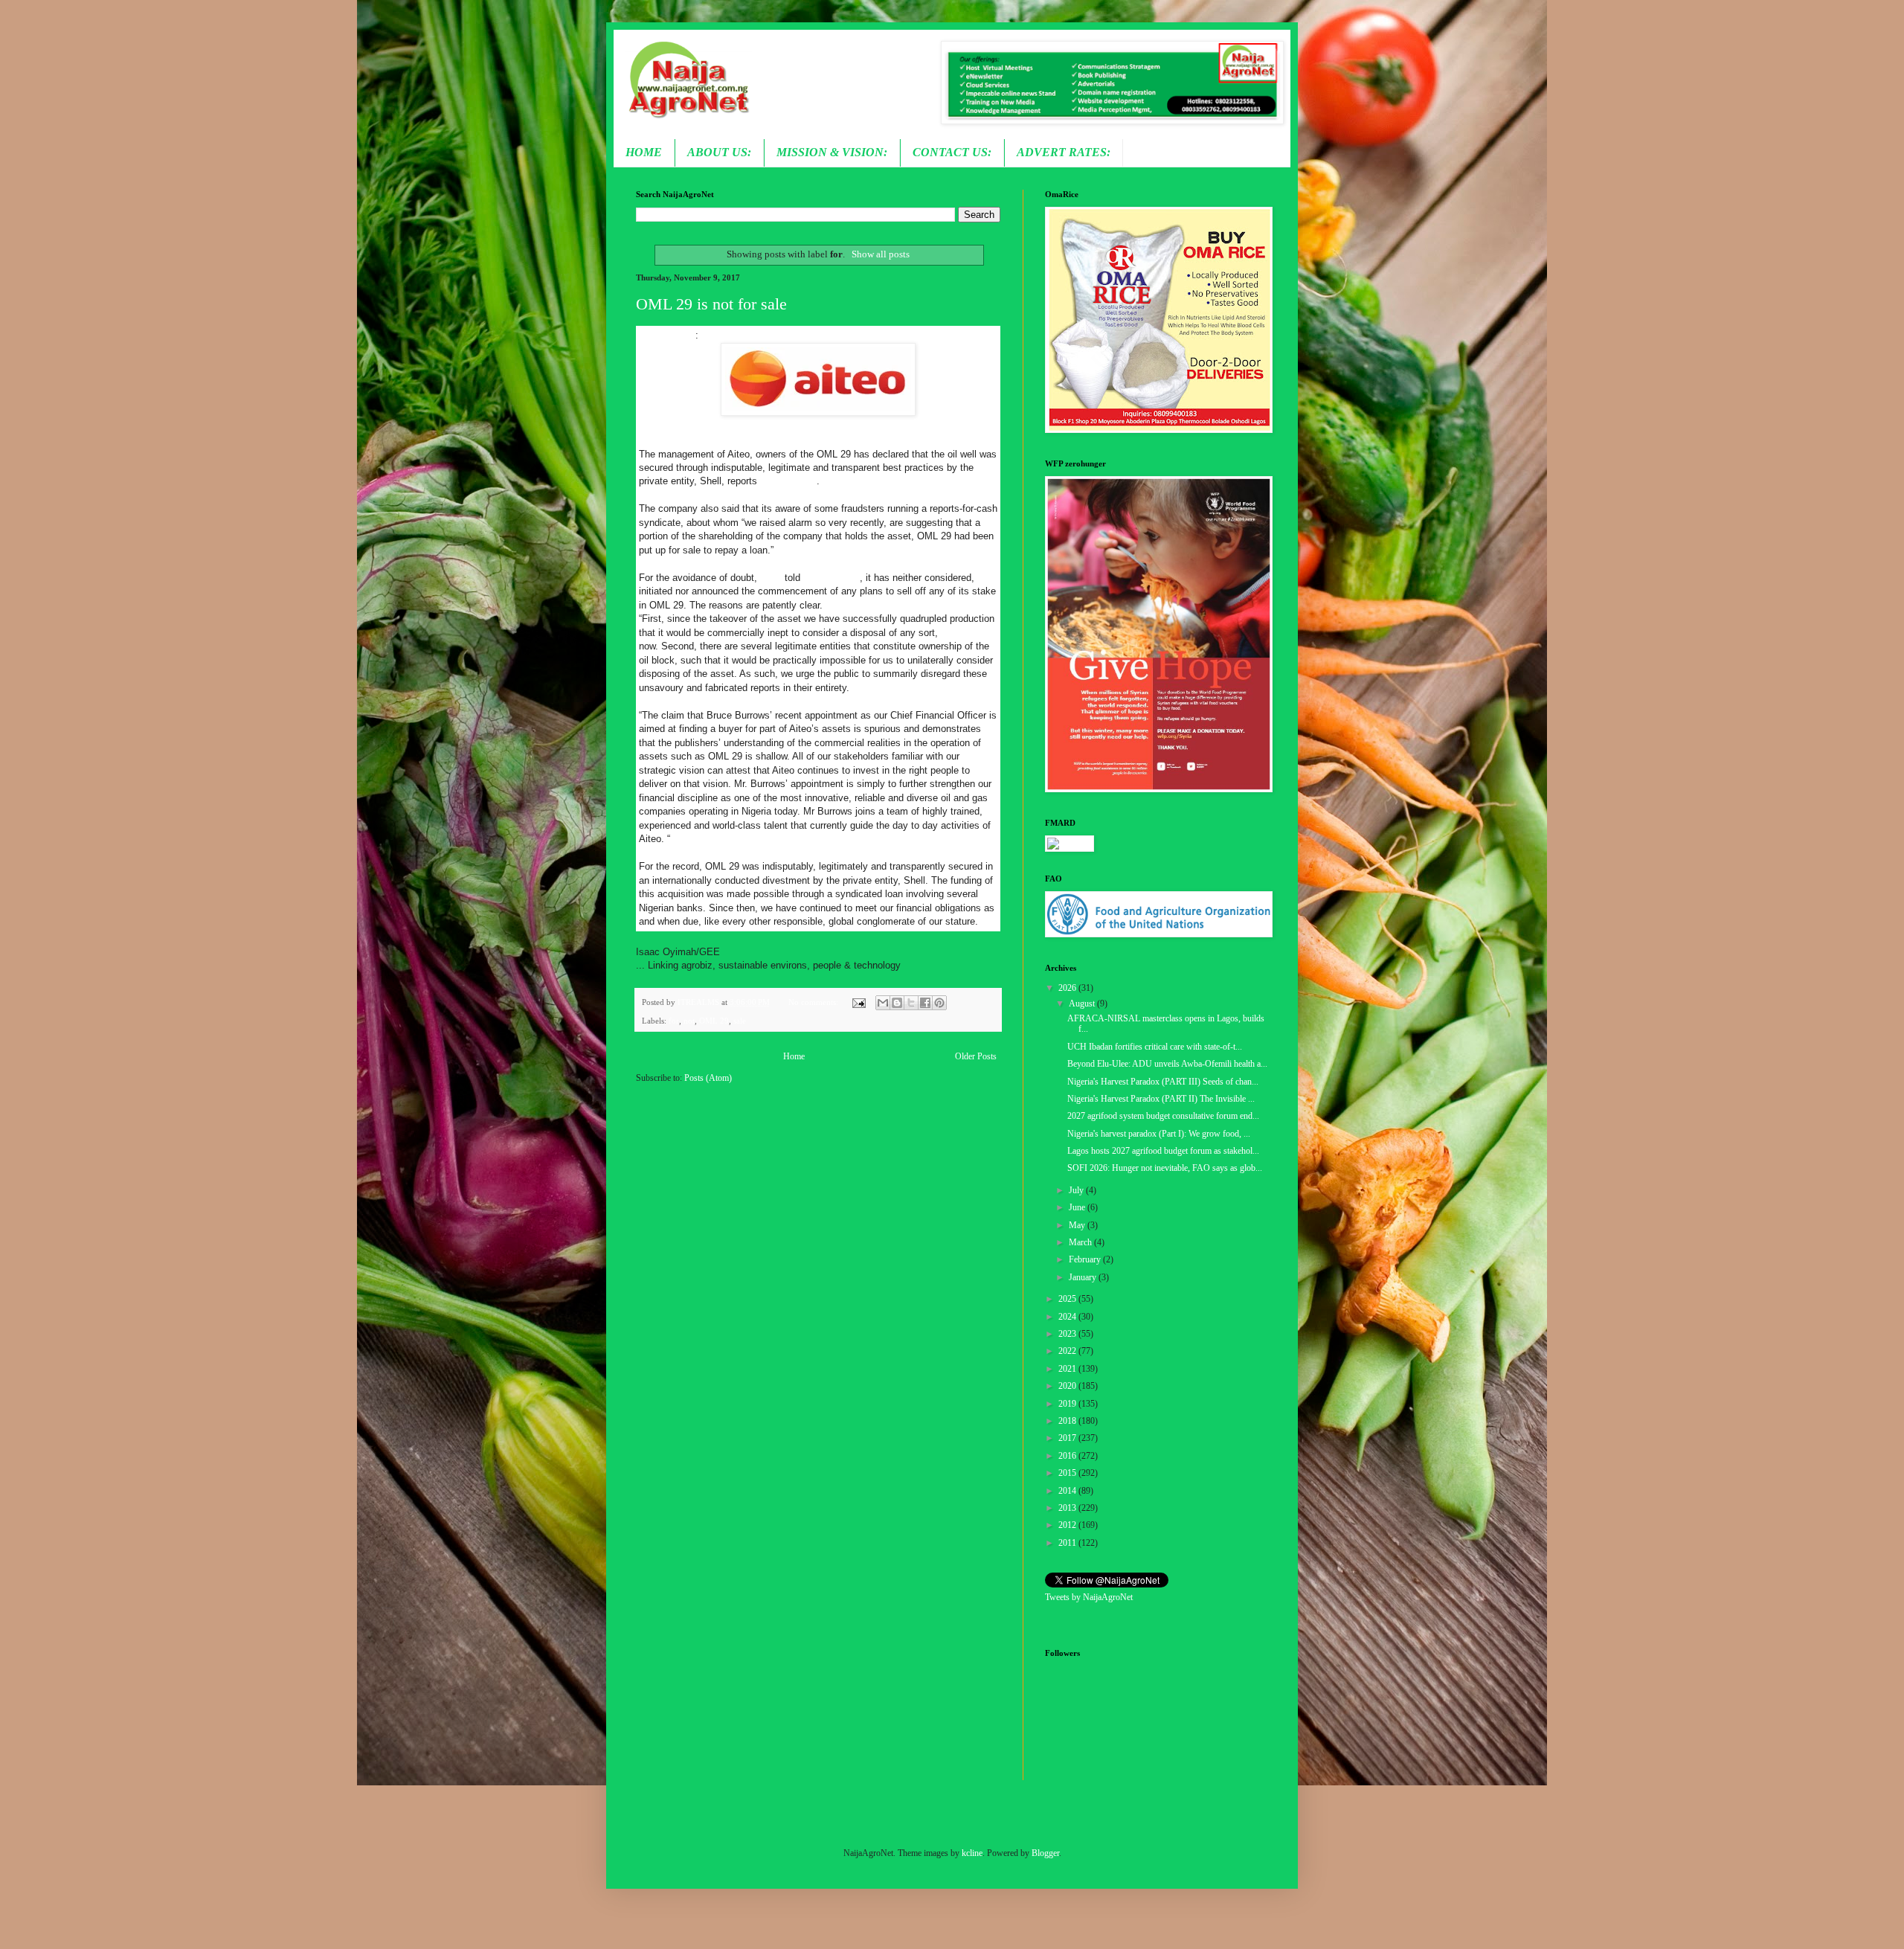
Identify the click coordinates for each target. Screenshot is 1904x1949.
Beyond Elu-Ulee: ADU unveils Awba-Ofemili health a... (1167, 1064)
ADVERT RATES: (1064, 152)
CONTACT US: (952, 152)
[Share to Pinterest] (939, 1003)
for (674, 1021)
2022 (1068, 1351)
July (1077, 1190)
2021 (1068, 1369)
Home (794, 1056)
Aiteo (771, 578)
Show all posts (880, 254)
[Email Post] (858, 1002)
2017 (1068, 1438)
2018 (1068, 1421)
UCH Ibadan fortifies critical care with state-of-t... (1155, 1047)
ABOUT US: (719, 152)
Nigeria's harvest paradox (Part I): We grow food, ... (1159, 1134)
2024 (1068, 1317)
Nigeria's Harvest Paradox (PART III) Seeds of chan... (1163, 1082)
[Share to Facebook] (925, 1003)
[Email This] (883, 1003)
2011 (1068, 1543)
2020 (1068, 1386)
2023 (1068, 1334)
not (689, 1021)
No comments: (814, 1002)
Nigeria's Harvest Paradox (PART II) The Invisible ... (1161, 1099)
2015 (1068, 1473)
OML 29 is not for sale (711, 304)
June (1078, 1207)
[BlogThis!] (897, 1003)
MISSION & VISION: (832, 152)
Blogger (1045, 1853)
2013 (1068, 1508)
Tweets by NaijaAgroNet (1089, 1597)
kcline (972, 1853)
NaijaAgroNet (667, 335)
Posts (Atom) (708, 1078)
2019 (1068, 1404)
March (1081, 1242)
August (1083, 1004)
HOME (644, 152)
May (1078, 1225)
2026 (1068, 988)
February (1086, 1259)
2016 (1068, 1456)
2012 (1068, 1525)
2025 (1068, 1299)
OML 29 (714, 1021)
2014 (1068, 1491)
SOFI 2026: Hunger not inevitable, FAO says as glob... (1165, 1168)
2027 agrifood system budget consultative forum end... (1163, 1116)
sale (740, 1021)
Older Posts (976, 1056)
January (1084, 1277)
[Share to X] (911, 1003)
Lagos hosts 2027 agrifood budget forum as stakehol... (1163, 1151)
